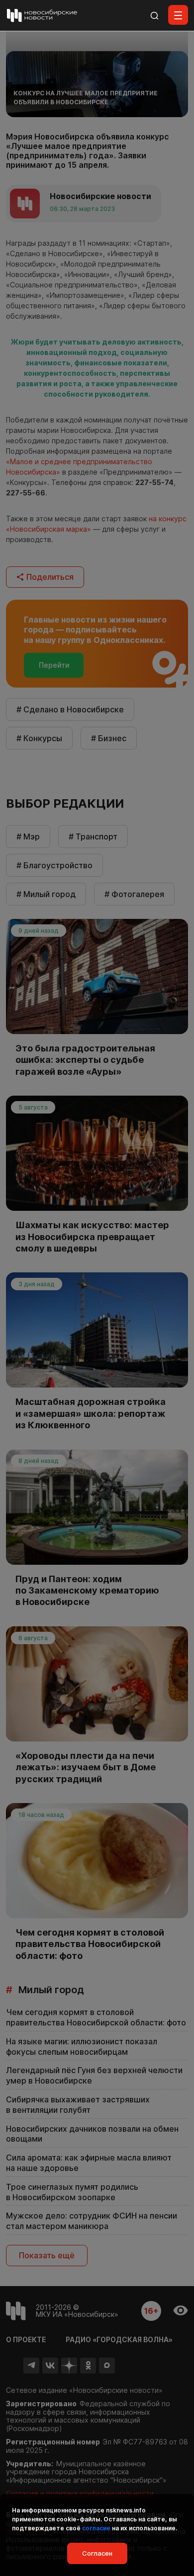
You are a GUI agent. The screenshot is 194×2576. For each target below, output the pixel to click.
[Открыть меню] (178, 15)
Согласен (97, 2553)
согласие (96, 2528)
